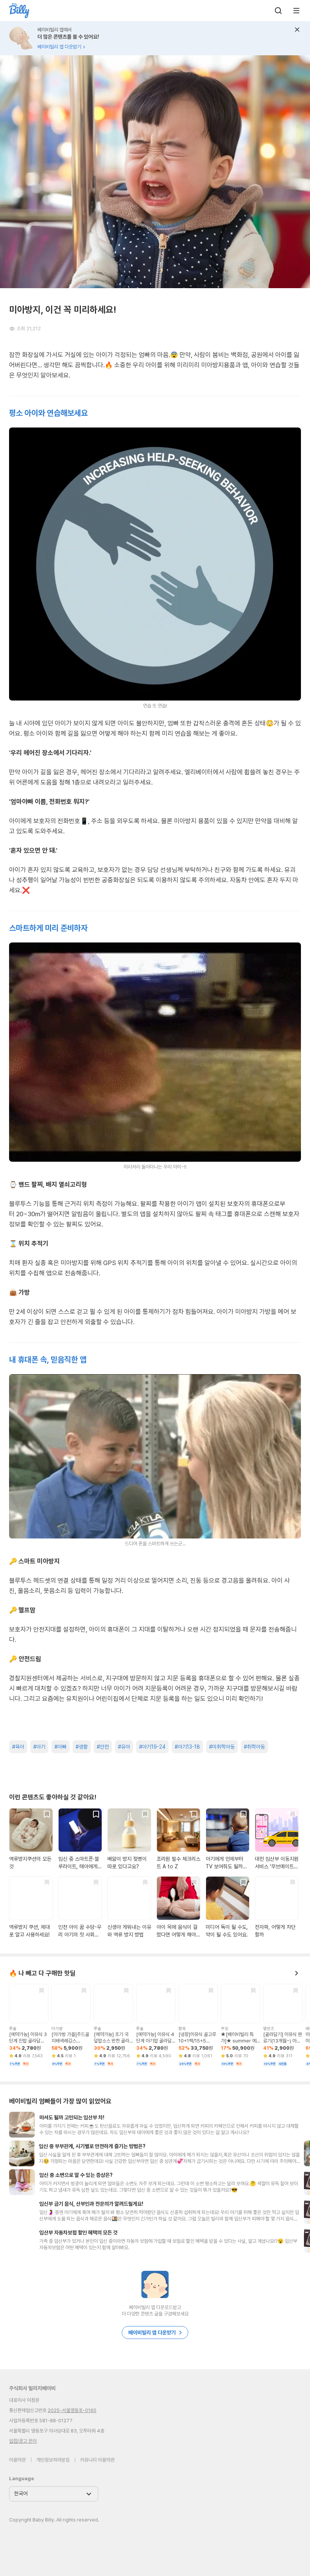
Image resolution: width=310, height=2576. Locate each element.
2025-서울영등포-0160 (72, 2410)
